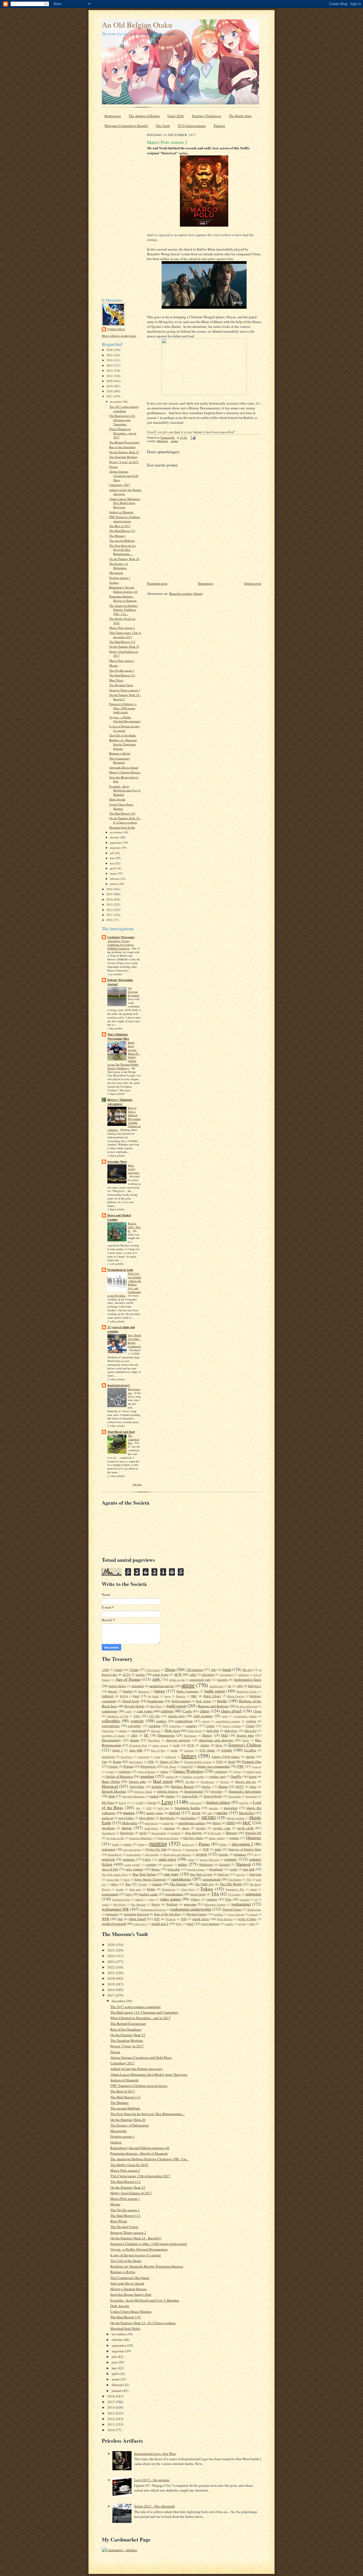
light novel (196, 1803)
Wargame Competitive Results (126, 126)
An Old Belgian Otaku (137, 25)
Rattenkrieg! (115, 1854)
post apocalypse (132, 1849)
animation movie (162, 1686)
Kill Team (108, 1803)
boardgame (155, 1701)
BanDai (128, 1691)
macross (213, 1808)
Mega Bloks (147, 1818)
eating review (160, 1745)
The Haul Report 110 (122, 813)
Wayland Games (196, 1914)
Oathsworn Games (168, 1838)
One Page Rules (193, 1838)
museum (170, 1828)
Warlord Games (232, 1909)
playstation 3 (242, 1844)
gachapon (124, 1771)
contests (251, 1721)
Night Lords (214, 1833)
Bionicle (181, 1696)
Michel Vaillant (236, 1818)
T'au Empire (235, 1879)
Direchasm (190, 1735)
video (152, 1899)
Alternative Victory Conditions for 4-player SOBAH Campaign (121, 945)
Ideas (253, 1787)
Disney (207, 1735)
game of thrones (147, 1772)
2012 (110, 910)
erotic (174, 1750)
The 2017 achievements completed (124, 409)
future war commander (214, 1766)
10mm (118, 1670)
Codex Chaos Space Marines (121, 806)
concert (206, 1721)
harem (253, 1777)
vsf (256, 1899)
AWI (240, 1686)
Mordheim (108, 1828)
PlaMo (223, 1844)
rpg (256, 1854)
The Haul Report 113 (122, 531)
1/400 (105, 1670)
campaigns (109, 1711)
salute (191, 1860)
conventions (111, 1726)
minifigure (168, 1823)
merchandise (188, 1818)
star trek (249, 1869)
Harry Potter (111, 1781)
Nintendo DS (253, 1833)
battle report (215, 1691)
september (116, 843)
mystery (201, 1828)
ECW (191, 1745)
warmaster (112, 1914)
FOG (219, 1762)
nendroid (175, 1833)
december (116, 402)
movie (127, 1828)
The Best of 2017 (120, 526)
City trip (154, 1716)
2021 (110, 376)
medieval (107, 1818)
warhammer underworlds (191, 1909)
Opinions (254, 1837)
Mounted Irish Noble (122, 827)
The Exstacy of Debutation (119, 566)
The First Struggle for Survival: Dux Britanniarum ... (123, 550)
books (222, 1701)
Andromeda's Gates (247, 1679)
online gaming (217, 1838)
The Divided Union (121, 685)
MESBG (209, 1818)
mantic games (155, 1813)
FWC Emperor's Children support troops (125, 519)
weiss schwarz (236, 1914)
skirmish (224, 1864)
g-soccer (257, 1767)
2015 (110, 894)
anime (188, 1685)
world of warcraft (114, 1924)
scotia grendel (132, 1865)
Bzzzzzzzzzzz (134, 1391)
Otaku (141, 1844)
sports (233, 1869)
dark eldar (213, 1731)
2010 (110, 920)
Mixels (217, 1823)
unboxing (253, 1894)
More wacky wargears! (134, 1169)
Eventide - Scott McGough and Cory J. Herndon (125, 790)
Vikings (195, 1899)
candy (128, 1711)
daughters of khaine (113, 1735)
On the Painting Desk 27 (124, 452)
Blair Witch (116, 680)
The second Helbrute (122, 540)
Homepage (206, 583)
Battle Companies (188, 1691)
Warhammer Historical (153, 1909)
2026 (110, 350)
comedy (137, 1721)
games (164, 1771)
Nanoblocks (108, 1833)
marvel (174, 1813)
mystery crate (222, 1828)
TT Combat (234, 1894)
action (140, 1674)
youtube (229, 1924)
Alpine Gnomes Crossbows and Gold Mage (124, 476)
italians (170, 1796)
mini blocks (151, 1823)
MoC (247, 1823)
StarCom (223, 1874)
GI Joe (237, 1772)
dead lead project (119, 1385)
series (174, 441)
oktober (115, 837)
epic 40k (136, 1750)
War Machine (138, 1904)
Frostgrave (148, 1766)
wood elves (201, 1919)
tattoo (114, 1884)
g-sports (110, 1772)
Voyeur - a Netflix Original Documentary (125, 719)
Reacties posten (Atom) (186, 593)
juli (112, 853)
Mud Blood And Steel (121, 1432)
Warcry (156, 1904)
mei (112, 863)
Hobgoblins (137, 1787)
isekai (154, 1796)
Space (155, 1869)
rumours (129, 1859)
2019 (110, 386)
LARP (140, 1803)
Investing (217, 1791)
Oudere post (253, 583)
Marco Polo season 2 (122, 628)
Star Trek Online (144, 1874)
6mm (227, 1669)
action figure (160, 1675)
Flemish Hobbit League (198, 1762)
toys (129, 1894)
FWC (241, 1766)
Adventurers (227, 1675)
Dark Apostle (117, 799)
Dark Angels (195, 1731)
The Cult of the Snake (123, 735)
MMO (231, 1823)
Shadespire (206, 1864)
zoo (252, 1924)
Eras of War (158, 1750)
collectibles (111, 1721)
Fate (104, 1762)
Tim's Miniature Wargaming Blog (118, 1037)
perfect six (188, 1844)
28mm (170, 1669)
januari (114, 884)
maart (114, 873)
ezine (157, 1757)
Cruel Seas (108, 1731)
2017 (110, 396)
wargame (190, 1904)
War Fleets (119, 1904)
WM (184, 1919)
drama (135, 1740)
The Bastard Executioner (124, 442)
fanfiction (171, 1757)
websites (218, 1914)
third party (135, 1889)
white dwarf (137, 1919)
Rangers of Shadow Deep (245, 1849)
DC (146, 1735)
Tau (128, 1884)
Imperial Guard (143, 1792)
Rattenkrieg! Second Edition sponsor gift (123, 589)
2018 (110, 391)
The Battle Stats (240, 116)
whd (120, 1919)
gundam (147, 1776)
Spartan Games (196, 1869)
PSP (206, 1849)
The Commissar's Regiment (120, 760)
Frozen (113, 467)
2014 (110, 899)
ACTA (126, 1675)
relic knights (152, 1854)
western (253, 1914)
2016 (110, 889)
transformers (174, 1894)
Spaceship (174, 1869)
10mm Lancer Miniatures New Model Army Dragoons (125, 503)
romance (240, 1854)
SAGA (147, 1859)
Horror (223, 1786)
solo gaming (135, 1869)
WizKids (171, 1919)
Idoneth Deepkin (114, 1791)
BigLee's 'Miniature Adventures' (120, 1102)
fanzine (250, 1757)
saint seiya (167, 1859)
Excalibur (250, 1750)
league (152, 1803)
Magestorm (116, 573)
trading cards (149, 1894)
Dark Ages (172, 1730)
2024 (110, 360)
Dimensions (166, 1735)
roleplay (223, 1854)
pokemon (109, 1849)
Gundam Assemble (193, 1777)
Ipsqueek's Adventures (245, 1791)
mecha (222, 1813)
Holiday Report (182, 1786)
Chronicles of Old (117, 1716)
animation (138, 1686)
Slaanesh (243, 1864)
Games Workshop (188, 1771)
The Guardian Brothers (123, 457)
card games (145, 1711)
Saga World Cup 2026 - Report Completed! (134, 1341)
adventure (208, 1675)
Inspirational (194, 1791)
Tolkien (207, 1889)
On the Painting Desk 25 (124, 646)
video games (170, 1899)
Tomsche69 (116, 329)
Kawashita (235, 1796)
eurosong (189, 1750)
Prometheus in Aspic (120, 1270)
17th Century (153, 1670)
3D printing (195, 1670)
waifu (105, 1904)
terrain (157, 1884)
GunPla (236, 1776)
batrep (160, 1691)
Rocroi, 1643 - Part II (134, 1227)
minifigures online (192, 1823)
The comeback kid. (134, 1439)
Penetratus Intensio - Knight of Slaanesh (123, 598)
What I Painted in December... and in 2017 (123, 433)
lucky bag (163, 1808)
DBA (134, 1735)
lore (138, 1808)
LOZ (149, 1808)
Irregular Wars (117, 1162)
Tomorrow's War (235, 1889)
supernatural (212, 1879)
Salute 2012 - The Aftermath (155, 2506)
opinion (234, 1838)
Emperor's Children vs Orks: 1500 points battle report (123, 708)
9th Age (247, 1670)
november (116, 832)
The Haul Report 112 (122, 642)
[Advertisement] (122, 214)
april (113, 868)
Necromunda (159, 1833)
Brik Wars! (156, 1706)
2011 (110, 915)
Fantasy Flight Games (226, 1757)
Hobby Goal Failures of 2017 (131, 2193)
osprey (128, 1844)
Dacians (156, 1731)
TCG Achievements (192, 126)
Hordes (206, 1787)
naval (143, 1833)
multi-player (151, 1828)
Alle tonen (137, 1484)
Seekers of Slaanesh (121, 512)
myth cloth (246, 1828)
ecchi (176, 1745)
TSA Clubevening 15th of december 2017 (125, 635)
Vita (228, 1899)
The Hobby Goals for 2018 (129, 2165)
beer (136, 1696)
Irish (112, 1796)
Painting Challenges (206, 116)
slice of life (110, 1869)
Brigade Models (135, 1706)
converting (134, 1726)
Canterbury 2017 (120, 485)
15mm (134, 1670)
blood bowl (131, 1701)
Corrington (175, 1726)
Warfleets (172, 1904)
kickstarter (252, 1796)
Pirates (204, 1844)
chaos (205, 1711)
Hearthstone (207, 1782)
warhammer (241, 1904)
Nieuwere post (157, 583)
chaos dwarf (231, 1711)
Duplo (246, 1740)
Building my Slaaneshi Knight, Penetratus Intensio (123, 744)
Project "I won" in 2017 (124, 462)
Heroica (225, 1782)
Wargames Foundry (215, 1904)
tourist (254, 1889)
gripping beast (253, 1772)
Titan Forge (188, 1889)
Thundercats (169, 1889)
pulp (218, 1849)
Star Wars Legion (201, 1874)
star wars (171, 1874)
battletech (108, 1696)
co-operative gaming (245, 1716)
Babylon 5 (255, 1686)
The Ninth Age (204, 1884)
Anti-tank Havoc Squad (124, 767)
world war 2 (160, 1924)
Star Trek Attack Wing (115, 1874)
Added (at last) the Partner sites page (136, 2069)
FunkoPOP (187, 1767)
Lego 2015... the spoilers (152, 2480)
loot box (244, 1803)
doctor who (245, 1735)
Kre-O (123, 1803)
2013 (110, 904)
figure (117, 1762)
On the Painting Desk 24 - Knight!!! (136, 2238)
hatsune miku (138, 1782)
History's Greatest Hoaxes (125, 772)
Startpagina (113, 116)
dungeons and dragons (216, 1740)
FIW (151, 1762)
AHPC (157, 1679)
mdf (210, 1813)
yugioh (242, 1924)
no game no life (115, 1838)
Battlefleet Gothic (247, 1691)
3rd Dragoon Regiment (134, 992)
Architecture (216, 1686)
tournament (110, 1894)
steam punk (113, 1879)
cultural (123, 1731)
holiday (157, 1786)
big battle (153, 1696)
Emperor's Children (245, 1745)
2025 (110, 355)
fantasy (189, 1756)
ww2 (190, 1924)
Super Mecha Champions (150, 1879)
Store (127, 1879)
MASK (196, 1813)
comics (161, 1721)
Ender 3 (118, 1750)
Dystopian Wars (138, 1745)
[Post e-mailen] (193, 438)
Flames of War (169, 1762)
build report (177, 1706)
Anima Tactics (117, 1686)
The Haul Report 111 (122, 675)
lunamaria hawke (187, 1808)
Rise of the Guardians (122, 447)
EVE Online (207, 1750)
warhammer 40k (115, 1909)
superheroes (181, 1879)
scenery (231, 1859)
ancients (223, 1680)
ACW (178, 1674)
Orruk (115, 1844)
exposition (143, 1757)
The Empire (178, 1884)
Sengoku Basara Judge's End (131, 2294)
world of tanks (247, 1919)
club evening (203, 1716)
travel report (198, 1894)
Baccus (113, 1691)
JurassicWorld (212, 1796)
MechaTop (247, 1813)
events (227, 1750)
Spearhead (216, 1869)
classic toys (176, 1716)
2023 (110, 365)
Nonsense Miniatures (141, 1838)
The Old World (231, 1884)
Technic (143, 1884)
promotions (192, 1849)
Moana (113, 665)
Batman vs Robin (120, 753)
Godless (114, 582)
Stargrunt (255, 1874)
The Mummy (117, 536)
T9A (249, 1879)
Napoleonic (127, 1833)
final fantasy (136, 1762)
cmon (225, 1716)
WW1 (179, 1924)
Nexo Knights (193, 1833)
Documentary (111, 1740)
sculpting (151, 1864)
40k (213, 1670)
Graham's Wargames (121, 937)
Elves (219, 1745)
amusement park (200, 1680)
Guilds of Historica (119, 1776)
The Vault (163, 126)
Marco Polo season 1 (122, 661)
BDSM (124, 1696)
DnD (224, 1735)
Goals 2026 (176, 116)
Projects (177, 1849)
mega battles (126, 1818)
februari (115, 879)
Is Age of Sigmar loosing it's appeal (125, 728)
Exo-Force (127, 1757)
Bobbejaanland (181, 1701)
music (185, 1828)
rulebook (108, 1859)
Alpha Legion (177, 1680)
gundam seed (217, 1777)
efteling (205, 1745)
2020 (110, 381)
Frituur (128, 1766)
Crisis (250, 1726)
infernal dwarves (168, 1791)
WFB (105, 1919)
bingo (168, 1696)
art (230, 1686)
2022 (110, 370)
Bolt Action (203, 1701)
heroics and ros (246, 1782)
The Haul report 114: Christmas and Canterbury (122, 420)
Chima (257, 1711)
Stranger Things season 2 (125, 690)
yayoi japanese (210, 1924)
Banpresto (144, 1691)
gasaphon (220, 1771)
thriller (151, 1889)
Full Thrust (170, 1767)
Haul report (163, 1781)
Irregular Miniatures (134, 1796)
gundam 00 (171, 1777)
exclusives (108, 1757)
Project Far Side (156, 1849)
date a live (250, 1731)
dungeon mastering (178, 1740)
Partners (219, 126)
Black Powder (236, 1696)
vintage (212, 1899)
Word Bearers (225, 1919)
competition (184, 1721)
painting (158, 1843)
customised (139, 1731)
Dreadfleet (154, 1740)
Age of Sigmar (128, 1679)
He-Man (190, 1782)
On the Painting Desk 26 (124, 559)
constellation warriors (228, 1721)
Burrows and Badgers (213, 1706)
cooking (155, 1726)
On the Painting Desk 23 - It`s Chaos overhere (125, 820)
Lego (167, 1802)
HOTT (240, 1787)
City (137, 1716)
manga (129, 1813)
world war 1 (140, 1924)
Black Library (212, 1696)
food (231, 1762)
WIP (157, 1919)
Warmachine (254, 1909)
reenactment (133, 1854)
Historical (162, 441)
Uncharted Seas (121, 1899)
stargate (240, 1874)
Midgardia (130, 1823)
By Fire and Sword (247, 1706)
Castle (187, 1711)
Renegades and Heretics (178, 1854)
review (202, 1854)
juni (113, 858)
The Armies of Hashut (144, 116)
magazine (231, 1808)
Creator (210, 1726)
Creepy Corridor (232, 1726)
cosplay (192, 1726)
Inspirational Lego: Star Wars (155, 2454)
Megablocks (167, 1818)
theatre (120, 1889)
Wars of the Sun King (167, 1914)
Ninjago (231, 1833)
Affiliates (243, 1675)
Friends (113, 1766)
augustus (115, 848)
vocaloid (244, 1899)
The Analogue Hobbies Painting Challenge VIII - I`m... (123, 610)
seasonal (168, 1865)
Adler (193, 1675)
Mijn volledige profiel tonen (119, 336)
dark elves (231, 1731)
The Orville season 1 (122, 670)
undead (139, 1899)
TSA (215, 1894)
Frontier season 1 (120, 578)
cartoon (167, 1711)
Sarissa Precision (209, 1860)
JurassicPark (190, 1796)
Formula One (252, 1762)
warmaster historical (136, 1914)
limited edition (218, 1802)
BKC (194, 1696)
